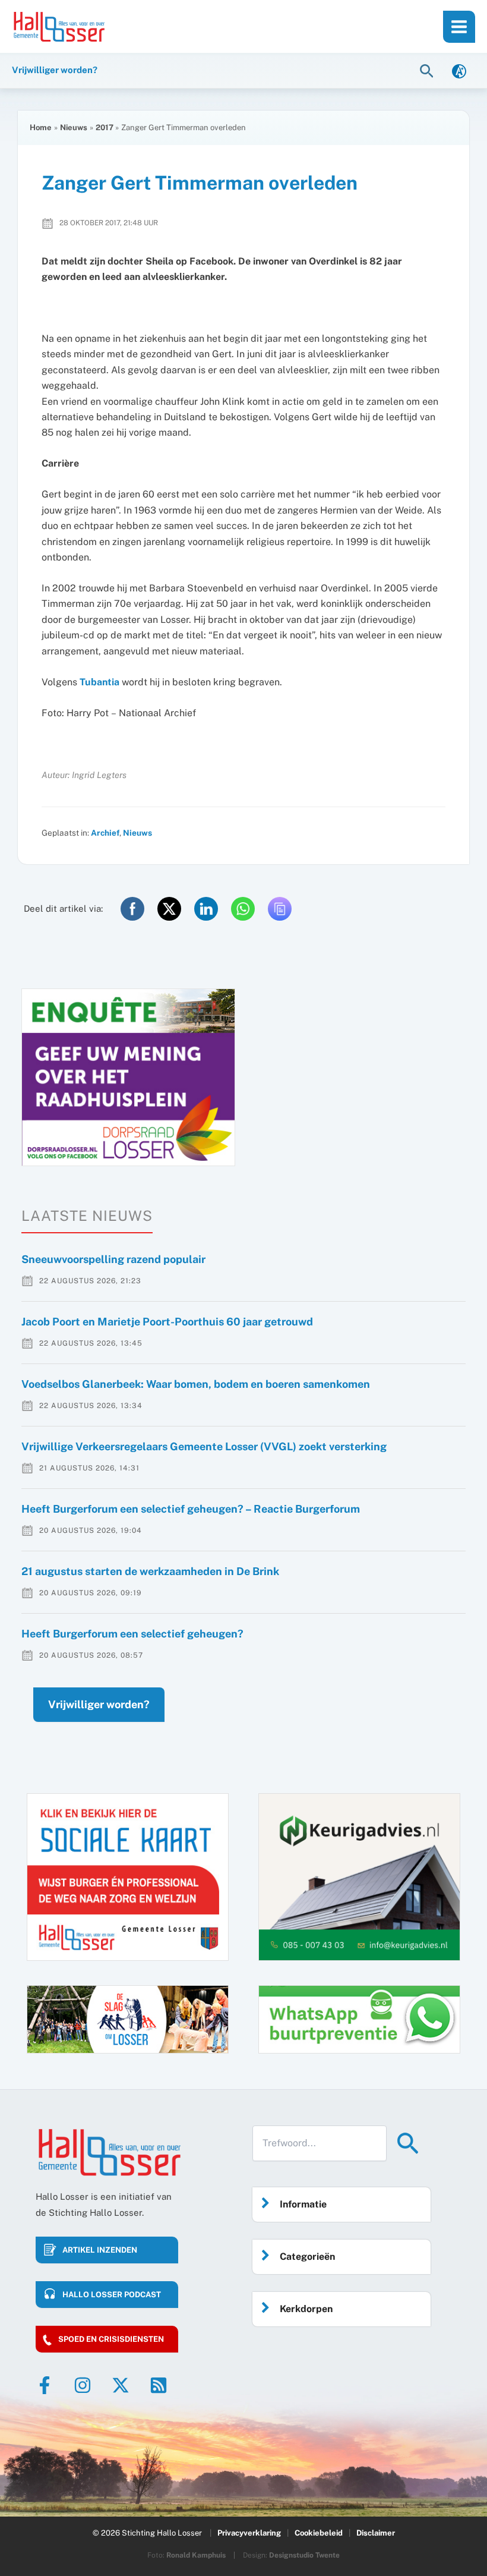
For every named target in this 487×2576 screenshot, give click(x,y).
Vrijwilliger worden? (99, 1704)
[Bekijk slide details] (128, 1077)
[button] (428, 70)
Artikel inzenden (100, 2250)
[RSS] (159, 2385)
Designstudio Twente (304, 2555)
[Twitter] (121, 2385)
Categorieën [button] (307, 2257)
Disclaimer (376, 2533)
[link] (459, 70)
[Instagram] (83, 2385)
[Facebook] (45, 2385)
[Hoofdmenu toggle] (459, 27)
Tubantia (99, 682)
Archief (105, 833)
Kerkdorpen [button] (306, 2309)
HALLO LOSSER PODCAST (112, 2295)
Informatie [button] (303, 2204)
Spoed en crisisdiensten (111, 2339)
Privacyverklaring (249, 2533)
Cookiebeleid (319, 2533)
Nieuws (137, 833)
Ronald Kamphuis (196, 2555)
